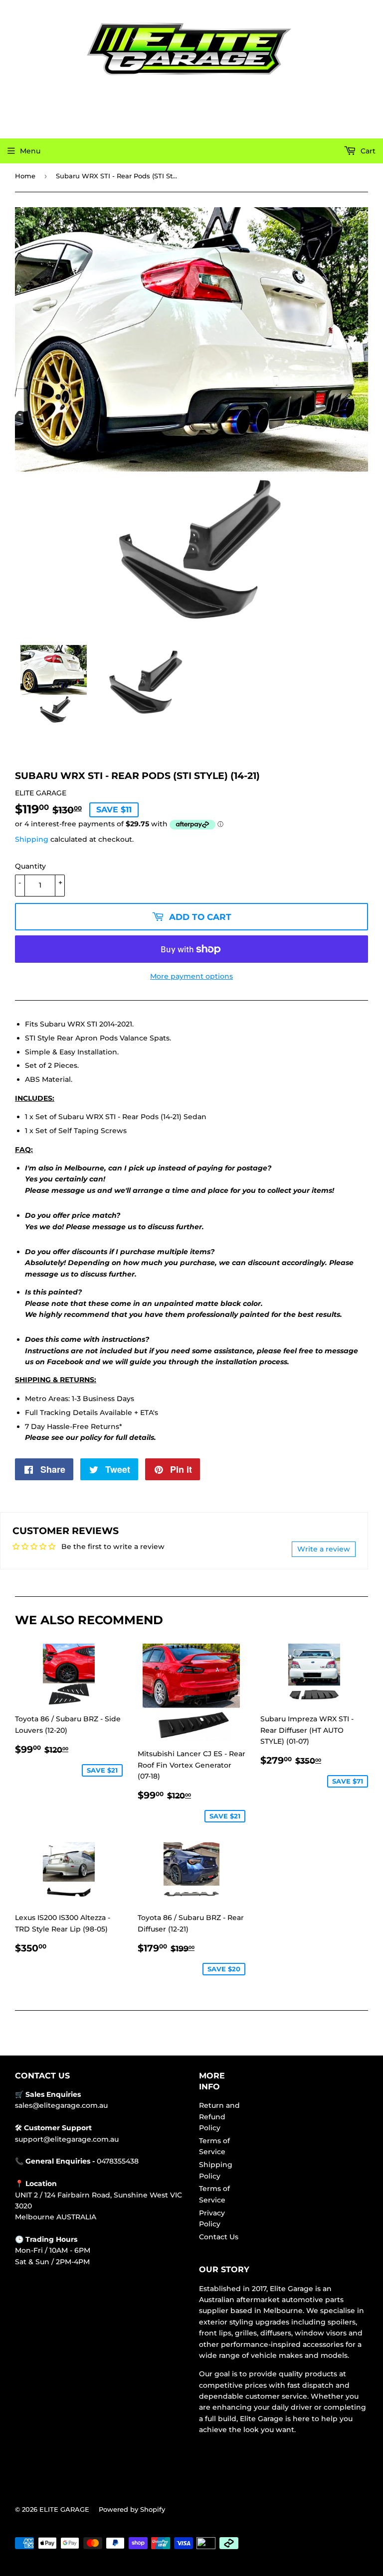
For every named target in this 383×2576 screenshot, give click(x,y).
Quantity (30, 866)
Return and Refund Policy (219, 2117)
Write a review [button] (324, 1549)
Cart (367, 151)
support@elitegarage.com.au (67, 2139)
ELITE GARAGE (64, 2509)
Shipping (32, 839)
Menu (30, 151)
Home (25, 176)
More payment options (191, 976)
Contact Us (219, 2237)
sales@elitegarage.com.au (61, 2105)
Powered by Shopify (132, 2509)
